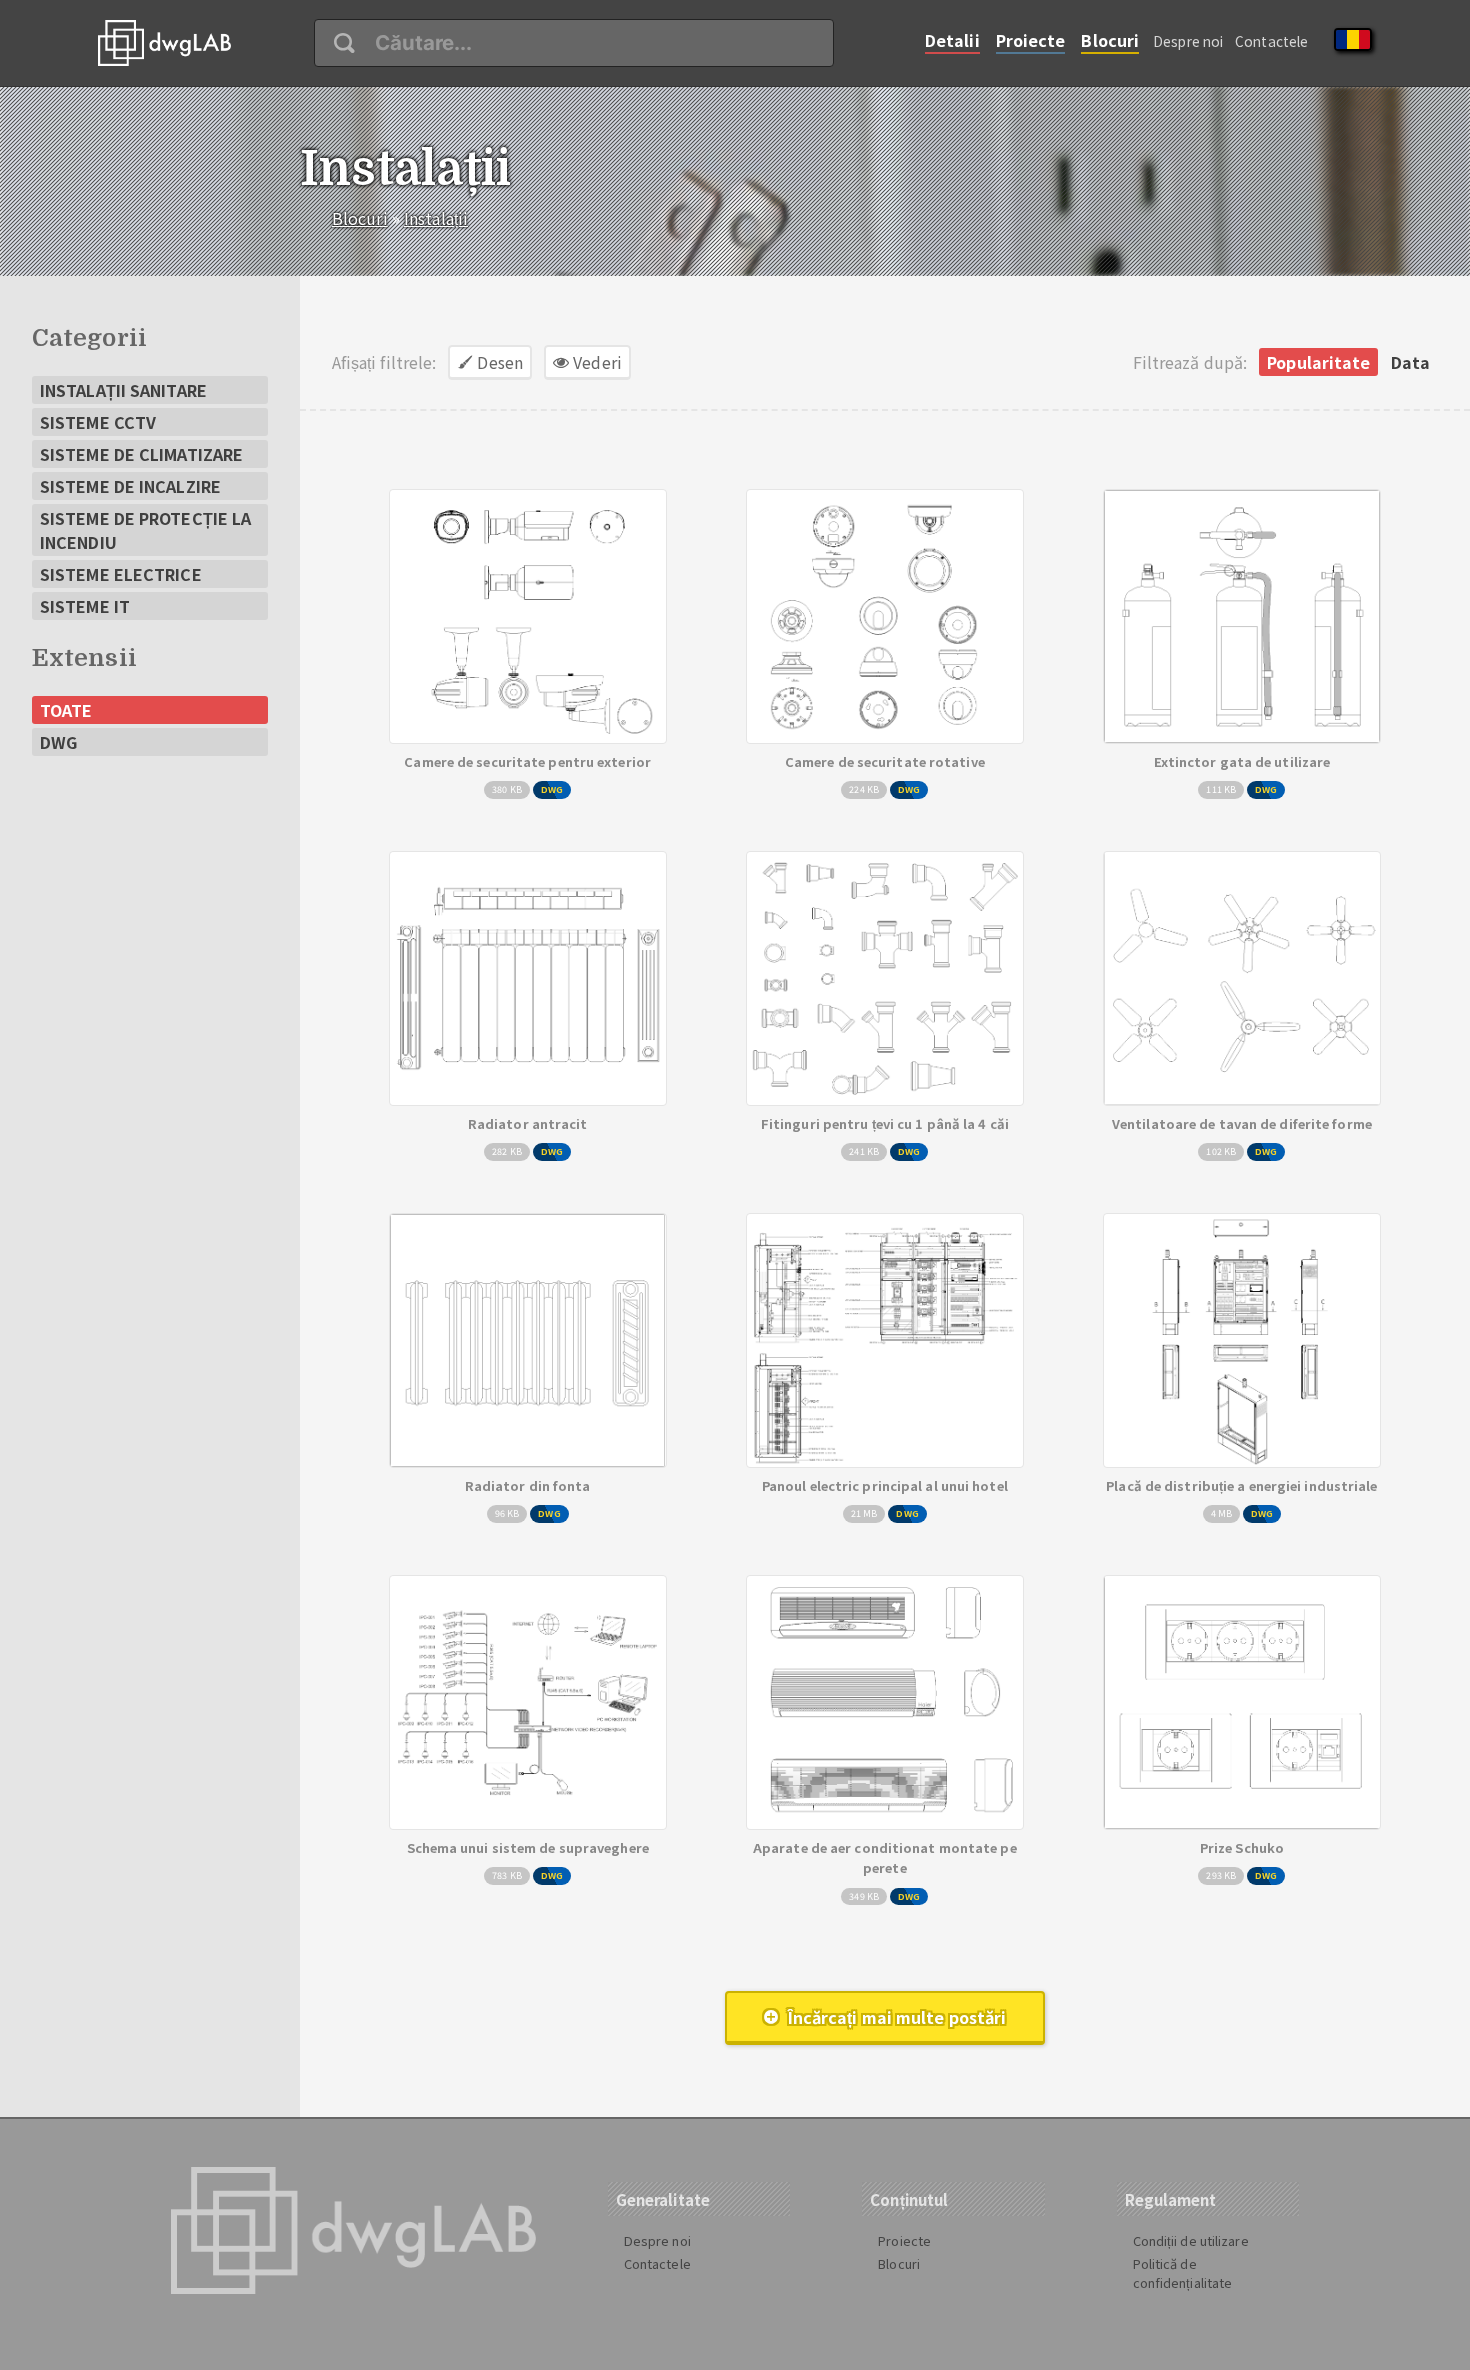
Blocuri (1110, 40)
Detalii (952, 40)
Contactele (1271, 41)
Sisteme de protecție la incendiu (145, 530)
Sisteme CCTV (98, 422)
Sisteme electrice (121, 574)
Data (1410, 362)
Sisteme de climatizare (141, 454)
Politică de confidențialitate (1183, 2273)
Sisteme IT (85, 606)
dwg (58, 742)
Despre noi (1188, 41)
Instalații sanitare (123, 390)
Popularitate (1318, 362)
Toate (66, 710)
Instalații (436, 218)
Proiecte (1031, 40)
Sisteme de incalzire (130, 486)
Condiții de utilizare (1191, 2240)
